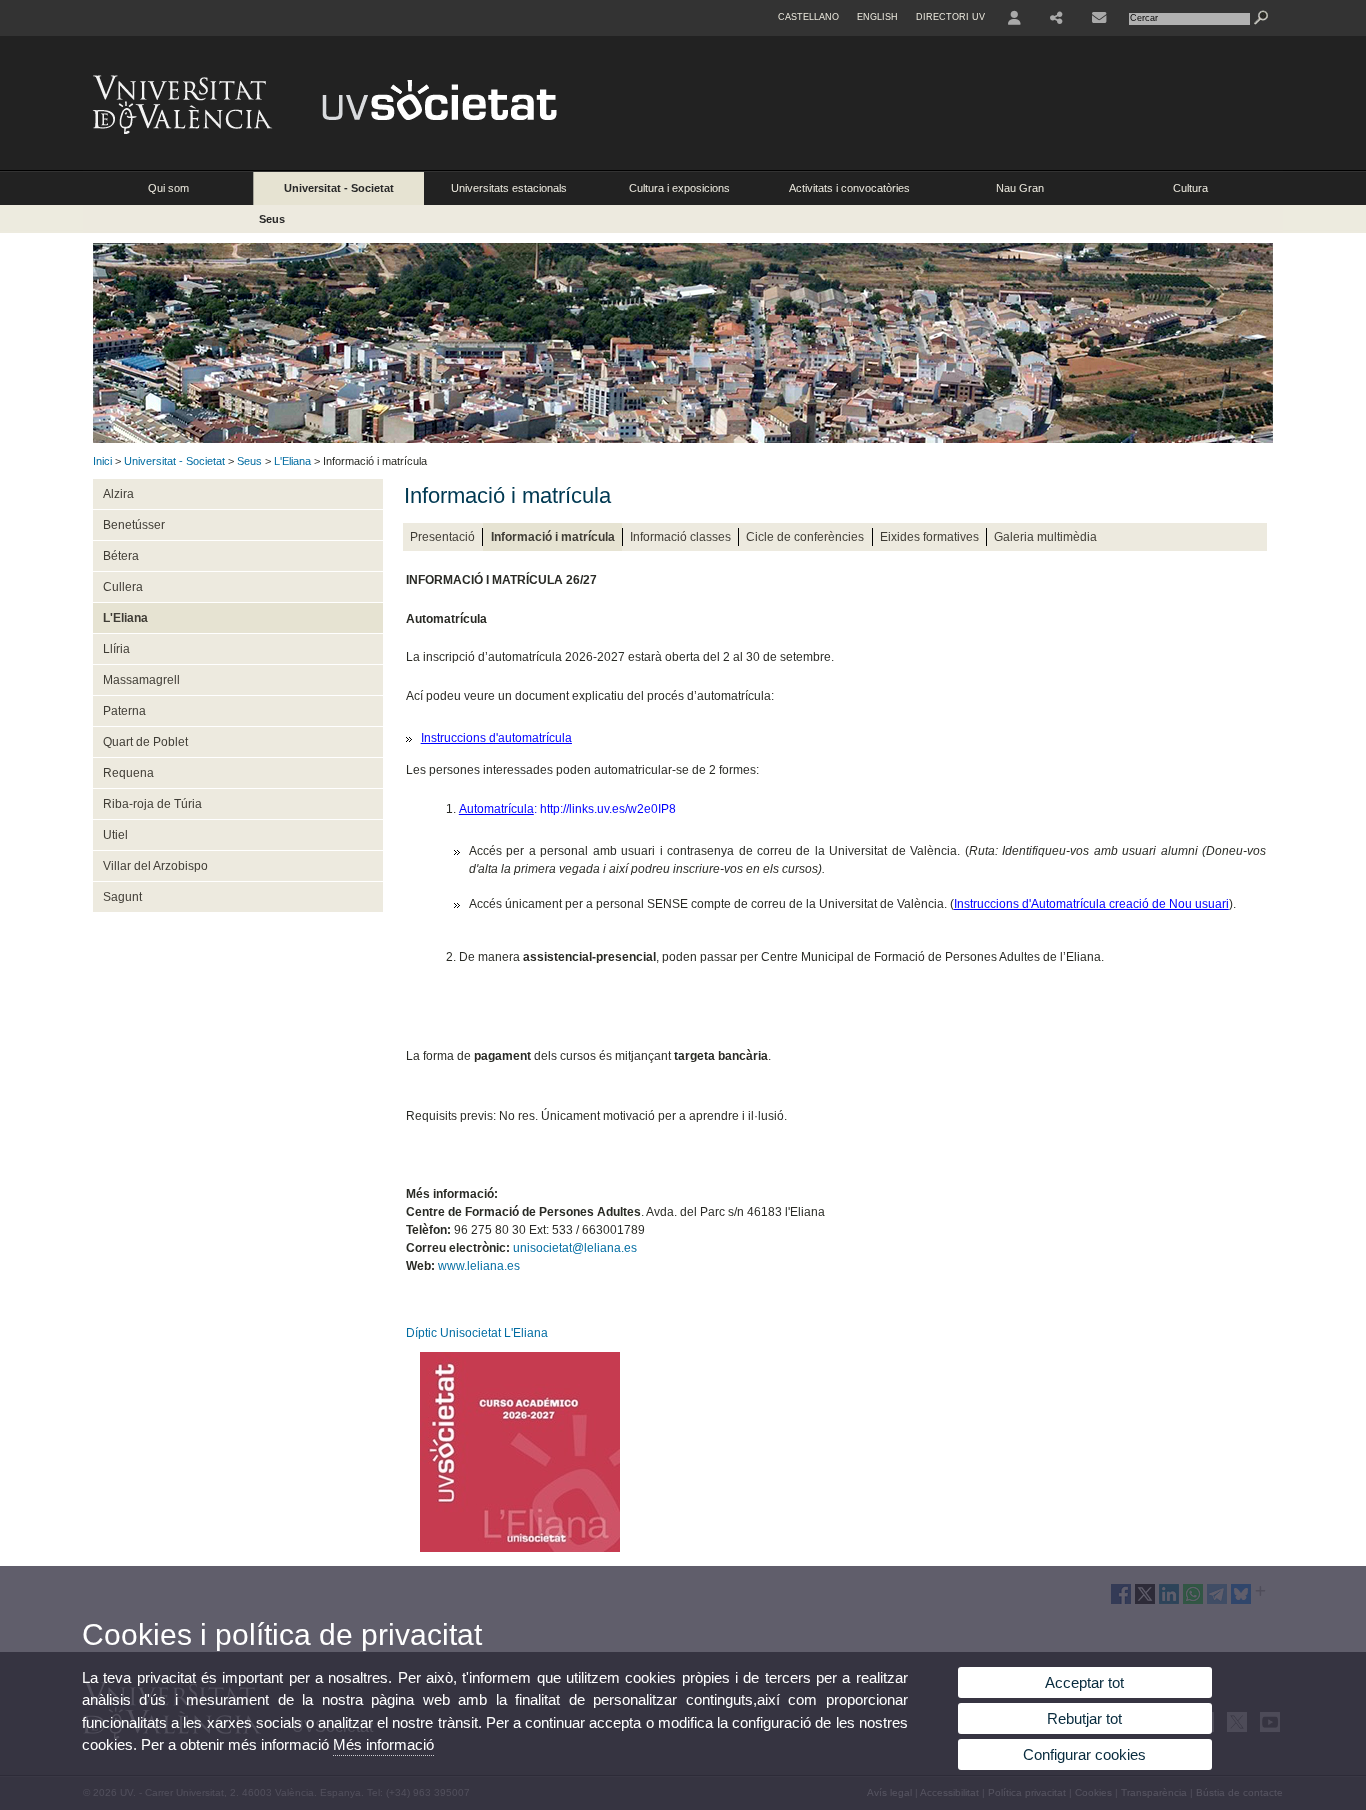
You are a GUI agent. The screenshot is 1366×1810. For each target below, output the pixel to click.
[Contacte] (1099, 18)
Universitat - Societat (339, 188)
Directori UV (950, 17)
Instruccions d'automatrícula (496, 738)
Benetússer (134, 525)
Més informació (383, 1744)
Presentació (442, 537)
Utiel (115, 835)
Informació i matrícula (553, 537)
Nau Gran (1020, 188)
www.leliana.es (479, 1266)
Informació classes (680, 537)
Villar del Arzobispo (155, 866)
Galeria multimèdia (1045, 537)
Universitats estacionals (509, 188)
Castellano (808, 17)
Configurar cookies (1084, 1754)
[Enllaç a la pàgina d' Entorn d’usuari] (1014, 18)
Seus (272, 219)
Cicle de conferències (805, 537)
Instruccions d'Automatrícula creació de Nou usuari (1091, 904)
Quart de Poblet (145, 742)
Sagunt (122, 897)
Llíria (116, 649)
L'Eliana (292, 461)
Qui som (168, 188)
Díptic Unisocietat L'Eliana (477, 1333)
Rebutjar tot (1084, 1718)
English (877, 17)
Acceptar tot (1084, 1682)
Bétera (121, 556)
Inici (102, 461)
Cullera (123, 587)
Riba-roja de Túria (152, 804)
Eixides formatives (929, 537)
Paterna (124, 711)
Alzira (118, 494)
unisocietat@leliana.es (575, 1248)
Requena (128, 773)
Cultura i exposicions (679, 188)
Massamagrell (141, 680)
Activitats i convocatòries (849, 188)
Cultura (1190, 188)
